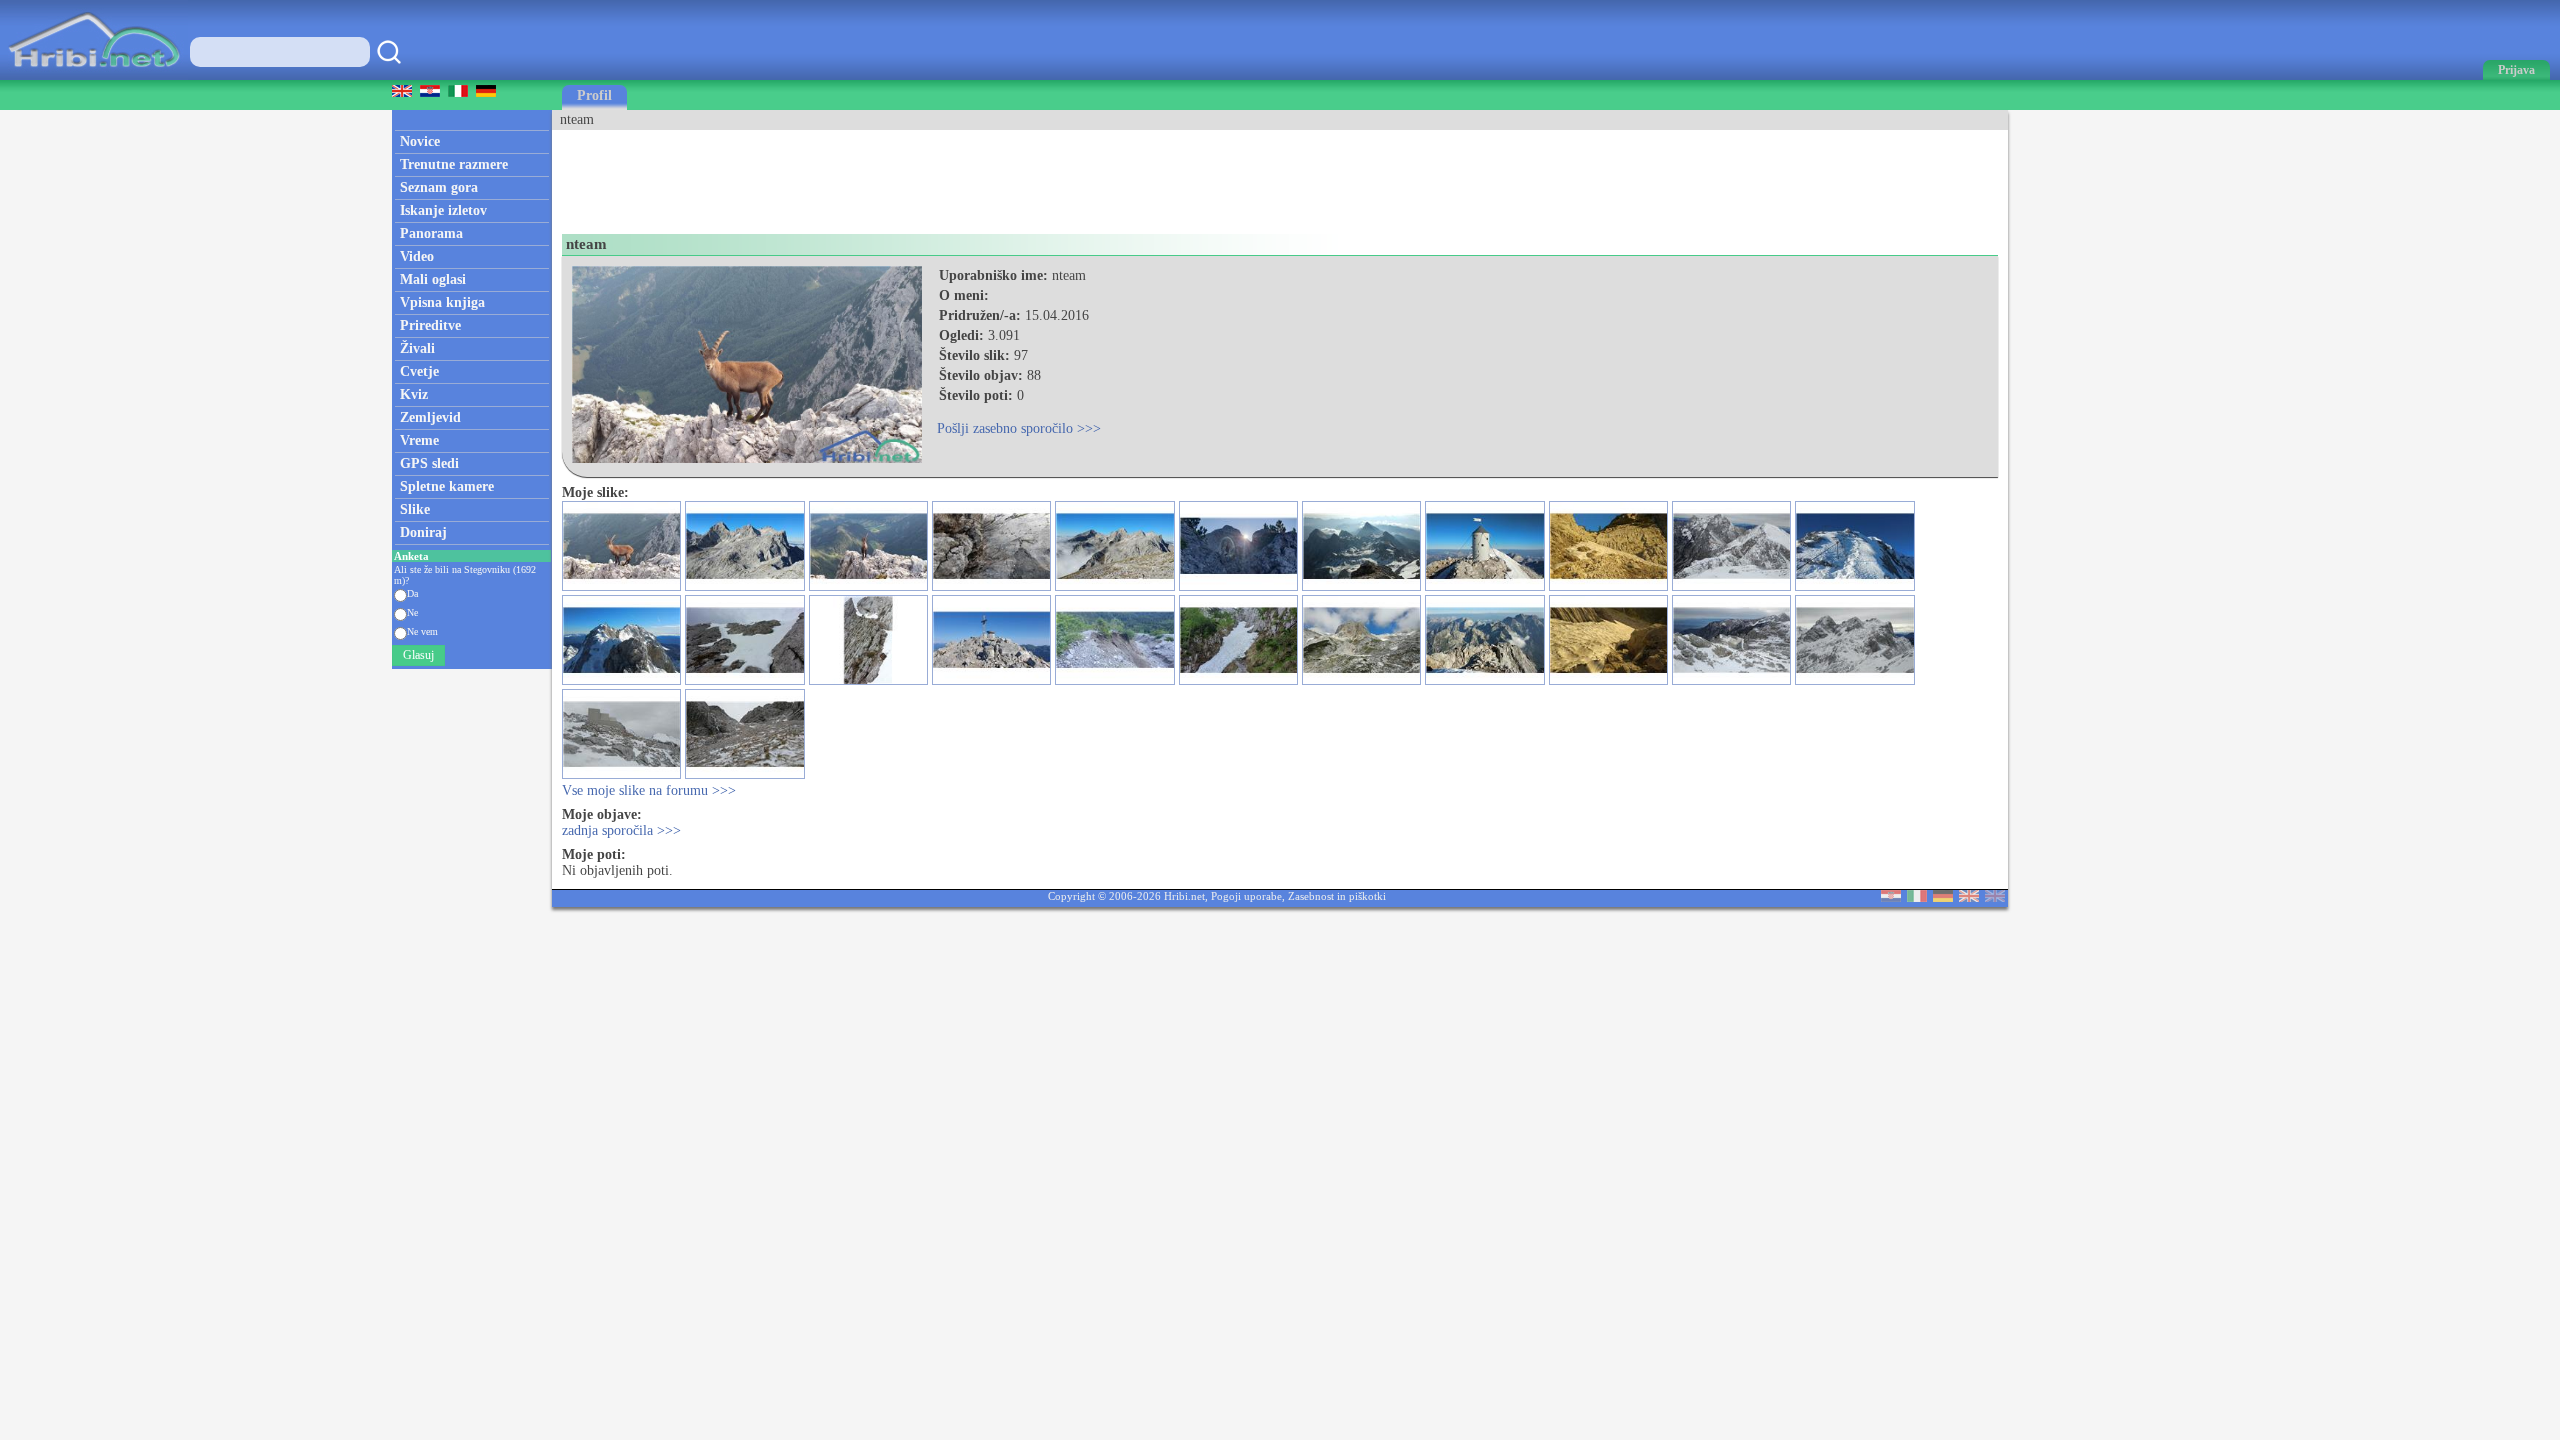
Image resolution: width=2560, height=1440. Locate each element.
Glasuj (418, 655)
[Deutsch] (1943, 897)
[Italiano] (1917, 897)
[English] (1969, 897)
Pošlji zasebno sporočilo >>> (1019, 428)
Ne (412, 612)
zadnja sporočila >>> (621, 830)
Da (412, 593)
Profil (594, 95)
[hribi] (94, 75)
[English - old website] (1995, 897)
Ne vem (422, 631)
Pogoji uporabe (1246, 896)
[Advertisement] (916, 175)
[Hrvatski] (1891, 897)
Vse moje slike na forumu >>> (649, 790)
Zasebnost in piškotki (1337, 896)
